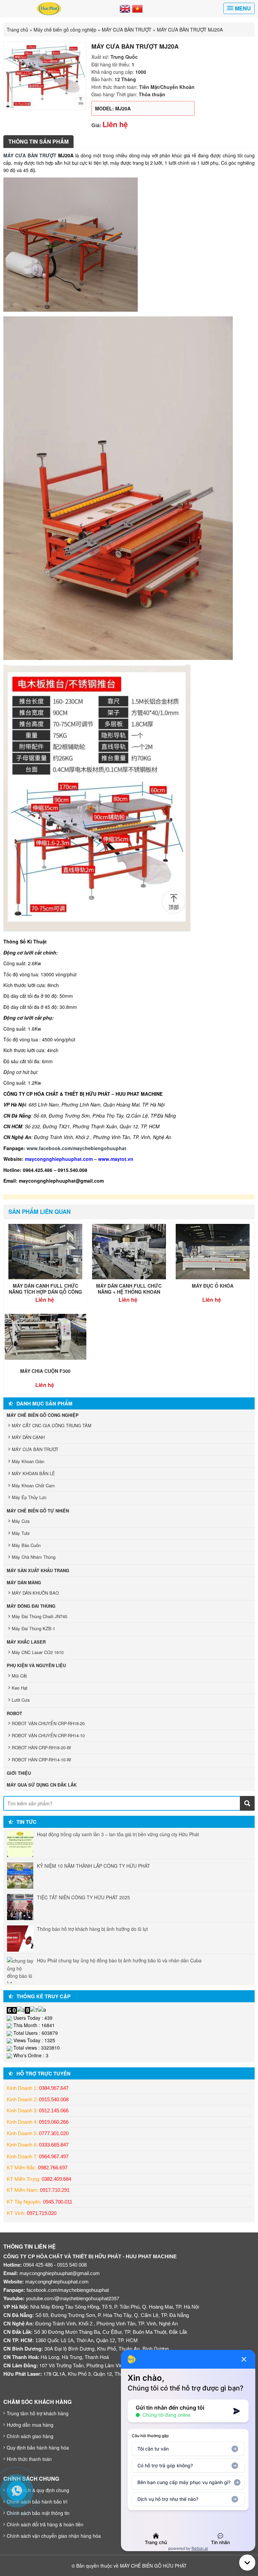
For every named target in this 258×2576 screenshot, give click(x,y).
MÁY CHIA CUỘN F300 (45, 1371)
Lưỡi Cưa (21, 1700)
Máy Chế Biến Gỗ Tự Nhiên (38, 1511)
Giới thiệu (19, 1773)
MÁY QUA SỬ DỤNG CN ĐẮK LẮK (42, 1785)
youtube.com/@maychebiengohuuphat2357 (73, 2298)
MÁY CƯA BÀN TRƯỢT (127, 30)
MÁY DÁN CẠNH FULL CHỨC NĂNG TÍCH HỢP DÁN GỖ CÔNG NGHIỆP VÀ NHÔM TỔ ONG (45, 1292)
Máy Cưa (21, 1521)
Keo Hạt (20, 1688)
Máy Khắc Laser (26, 1642)
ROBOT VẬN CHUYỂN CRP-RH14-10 (48, 1735)
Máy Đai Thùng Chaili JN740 (39, 1616)
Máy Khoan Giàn (28, 1461)
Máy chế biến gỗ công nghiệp (65, 30)
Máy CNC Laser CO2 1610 (38, 1652)
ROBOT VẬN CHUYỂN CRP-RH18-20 (48, 1723)
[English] (125, 8)
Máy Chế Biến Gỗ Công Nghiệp (43, 1415)
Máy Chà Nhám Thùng (34, 1557)
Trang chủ (17, 30)
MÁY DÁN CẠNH (28, 1437)
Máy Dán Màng (24, 1582)
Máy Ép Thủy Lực (29, 1497)
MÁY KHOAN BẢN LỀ (33, 1473)
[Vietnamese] (137, 8)
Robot (14, 1713)
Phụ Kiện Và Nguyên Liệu (36, 1665)
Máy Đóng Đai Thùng (31, 1606)
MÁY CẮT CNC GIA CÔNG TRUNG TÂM (52, 1425)
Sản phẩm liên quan (39, 1212)
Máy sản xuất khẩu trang (38, 1570)
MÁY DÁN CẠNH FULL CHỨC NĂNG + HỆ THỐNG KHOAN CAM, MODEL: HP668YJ (129, 1292)
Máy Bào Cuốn (26, 1545)
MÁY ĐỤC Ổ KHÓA (213, 1286)
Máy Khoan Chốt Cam (33, 1485)
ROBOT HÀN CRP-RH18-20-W (41, 1747)
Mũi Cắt (19, 1676)
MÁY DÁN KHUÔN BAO (35, 1593)
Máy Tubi (21, 1533)
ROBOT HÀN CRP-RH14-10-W (41, 1760)
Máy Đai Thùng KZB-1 (33, 1628)
